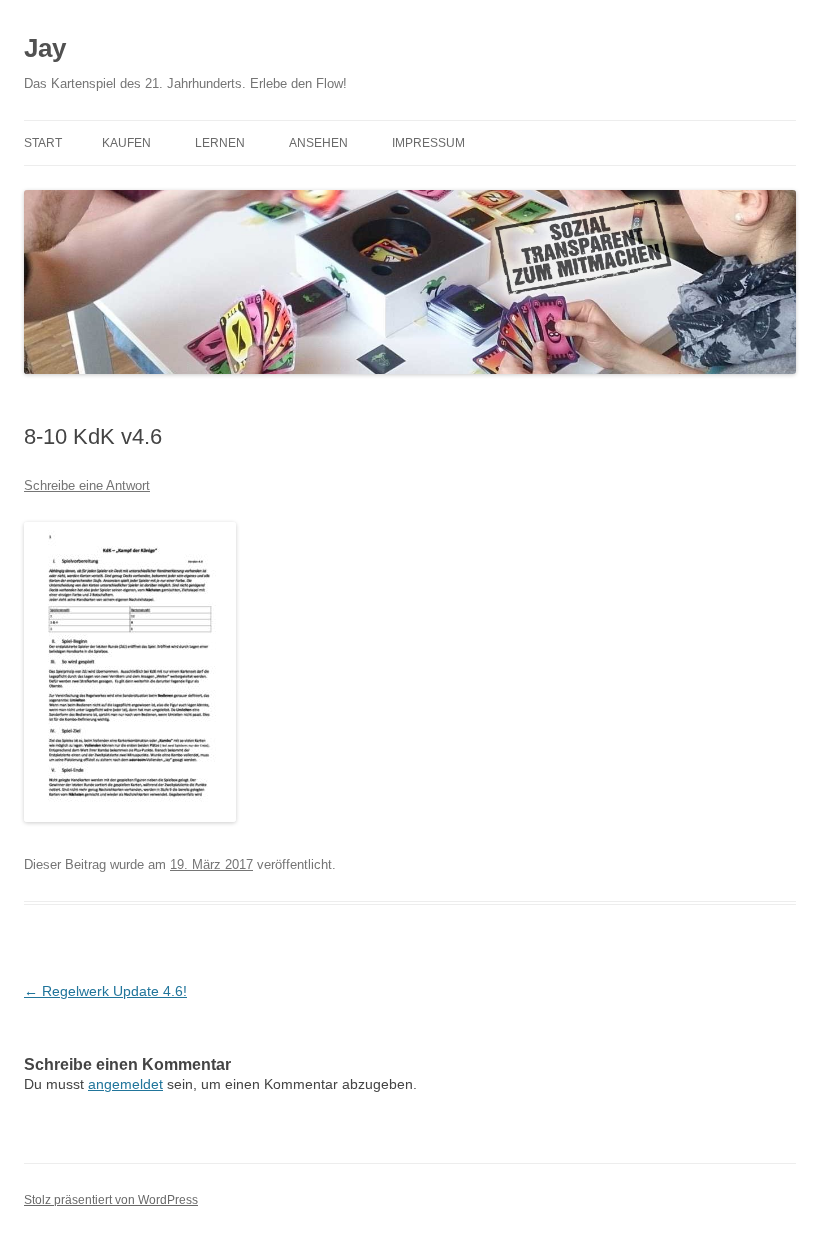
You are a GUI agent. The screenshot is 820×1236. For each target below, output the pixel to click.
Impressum (428, 143)
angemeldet (125, 1084)
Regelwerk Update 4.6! (105, 991)
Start (43, 143)
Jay (45, 48)
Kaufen (126, 143)
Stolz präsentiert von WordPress (111, 1200)
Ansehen (318, 143)
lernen (220, 143)
